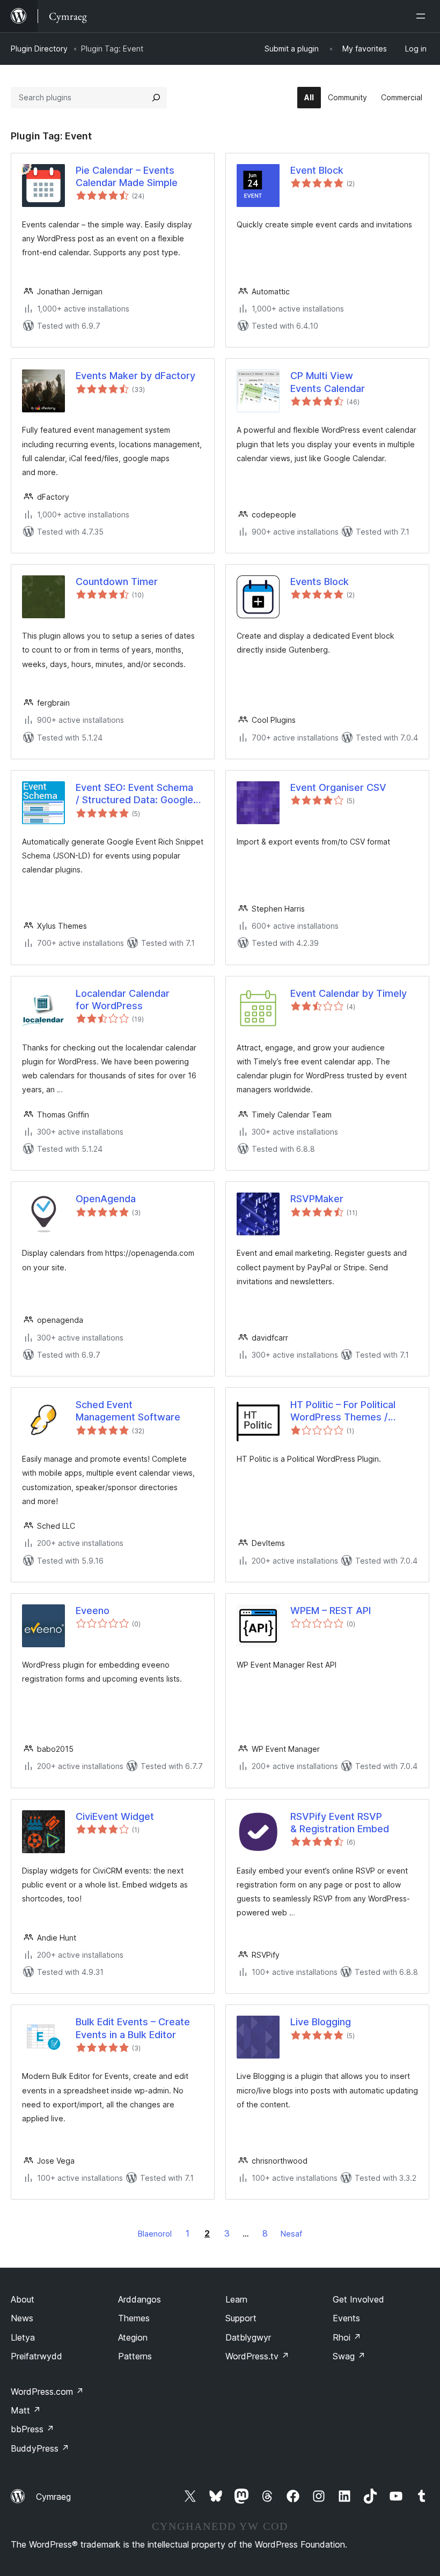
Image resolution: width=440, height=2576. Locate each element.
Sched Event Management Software (128, 1411)
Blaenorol (155, 2234)
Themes (134, 2318)
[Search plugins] (156, 98)
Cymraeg (53, 2497)
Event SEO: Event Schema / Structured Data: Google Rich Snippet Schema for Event (134, 794)
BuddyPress (40, 2448)
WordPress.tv (257, 2356)
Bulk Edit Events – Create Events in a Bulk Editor (133, 2028)
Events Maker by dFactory (135, 376)
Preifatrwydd (36, 2356)
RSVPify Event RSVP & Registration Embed (340, 1823)
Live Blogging (321, 2022)
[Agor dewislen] (423, 16)
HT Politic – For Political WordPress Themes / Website (343, 1411)
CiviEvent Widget (115, 1816)
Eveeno (93, 1611)
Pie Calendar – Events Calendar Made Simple (127, 176)
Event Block (317, 170)
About (23, 2299)
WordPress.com (47, 2392)
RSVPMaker (317, 1199)
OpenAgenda (106, 1199)
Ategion (133, 2337)
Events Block (320, 582)
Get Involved (358, 2299)
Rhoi (347, 2337)
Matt (26, 2410)
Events (346, 2318)
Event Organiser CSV (338, 787)
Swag (349, 2356)
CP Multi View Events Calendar (328, 382)
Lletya (23, 2337)
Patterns (135, 2356)
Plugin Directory (39, 49)
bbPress (32, 2429)
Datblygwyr (248, 2337)
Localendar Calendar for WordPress (123, 1000)
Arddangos (140, 2299)
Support (241, 2318)
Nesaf (291, 2234)
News (22, 2318)
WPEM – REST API (331, 1611)
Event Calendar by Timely (349, 993)
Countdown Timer (117, 582)
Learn (236, 2299)
